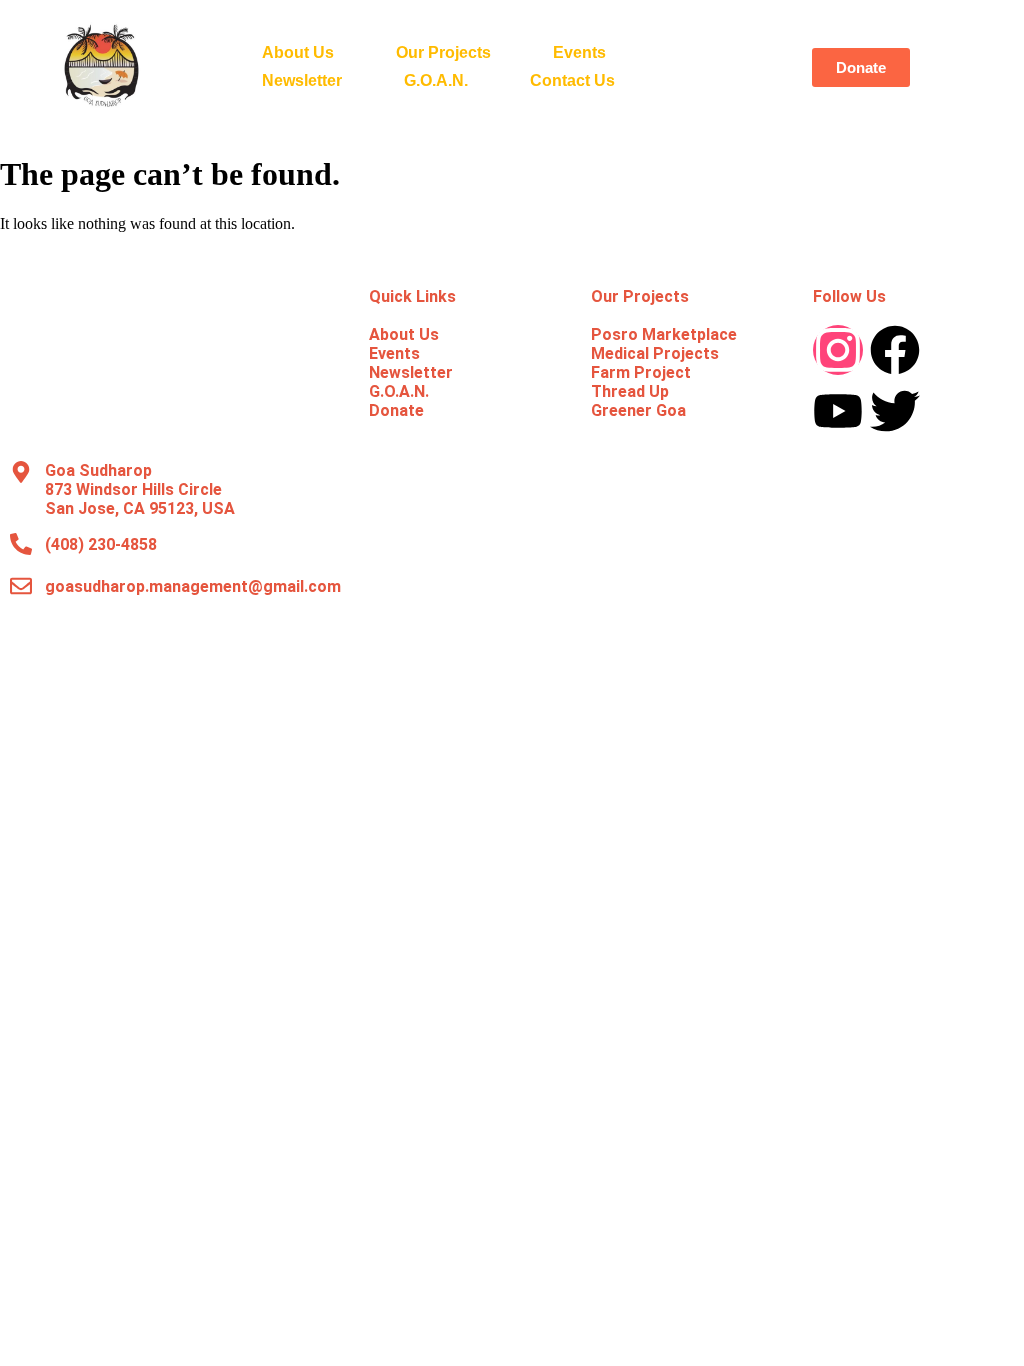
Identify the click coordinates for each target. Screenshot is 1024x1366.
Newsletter (302, 80)
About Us (298, 52)
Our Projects (443, 52)
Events (579, 52)
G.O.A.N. (436, 80)
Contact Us (572, 80)
